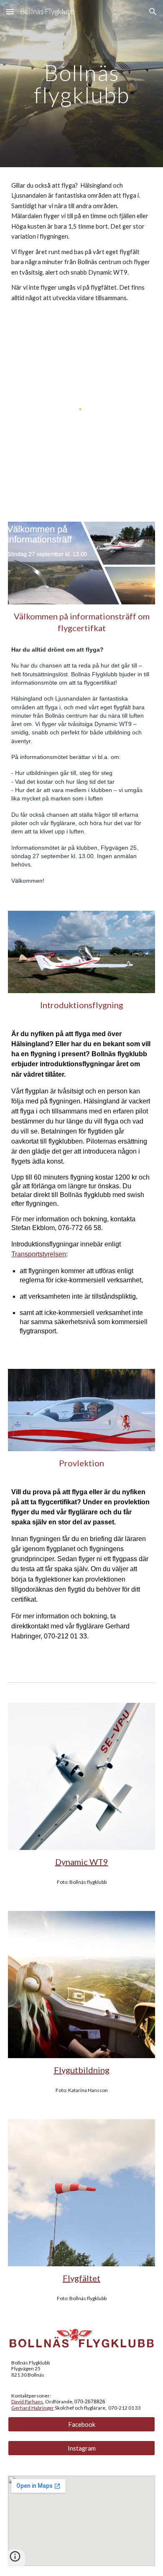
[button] (10, 11)
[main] (81, 84)
